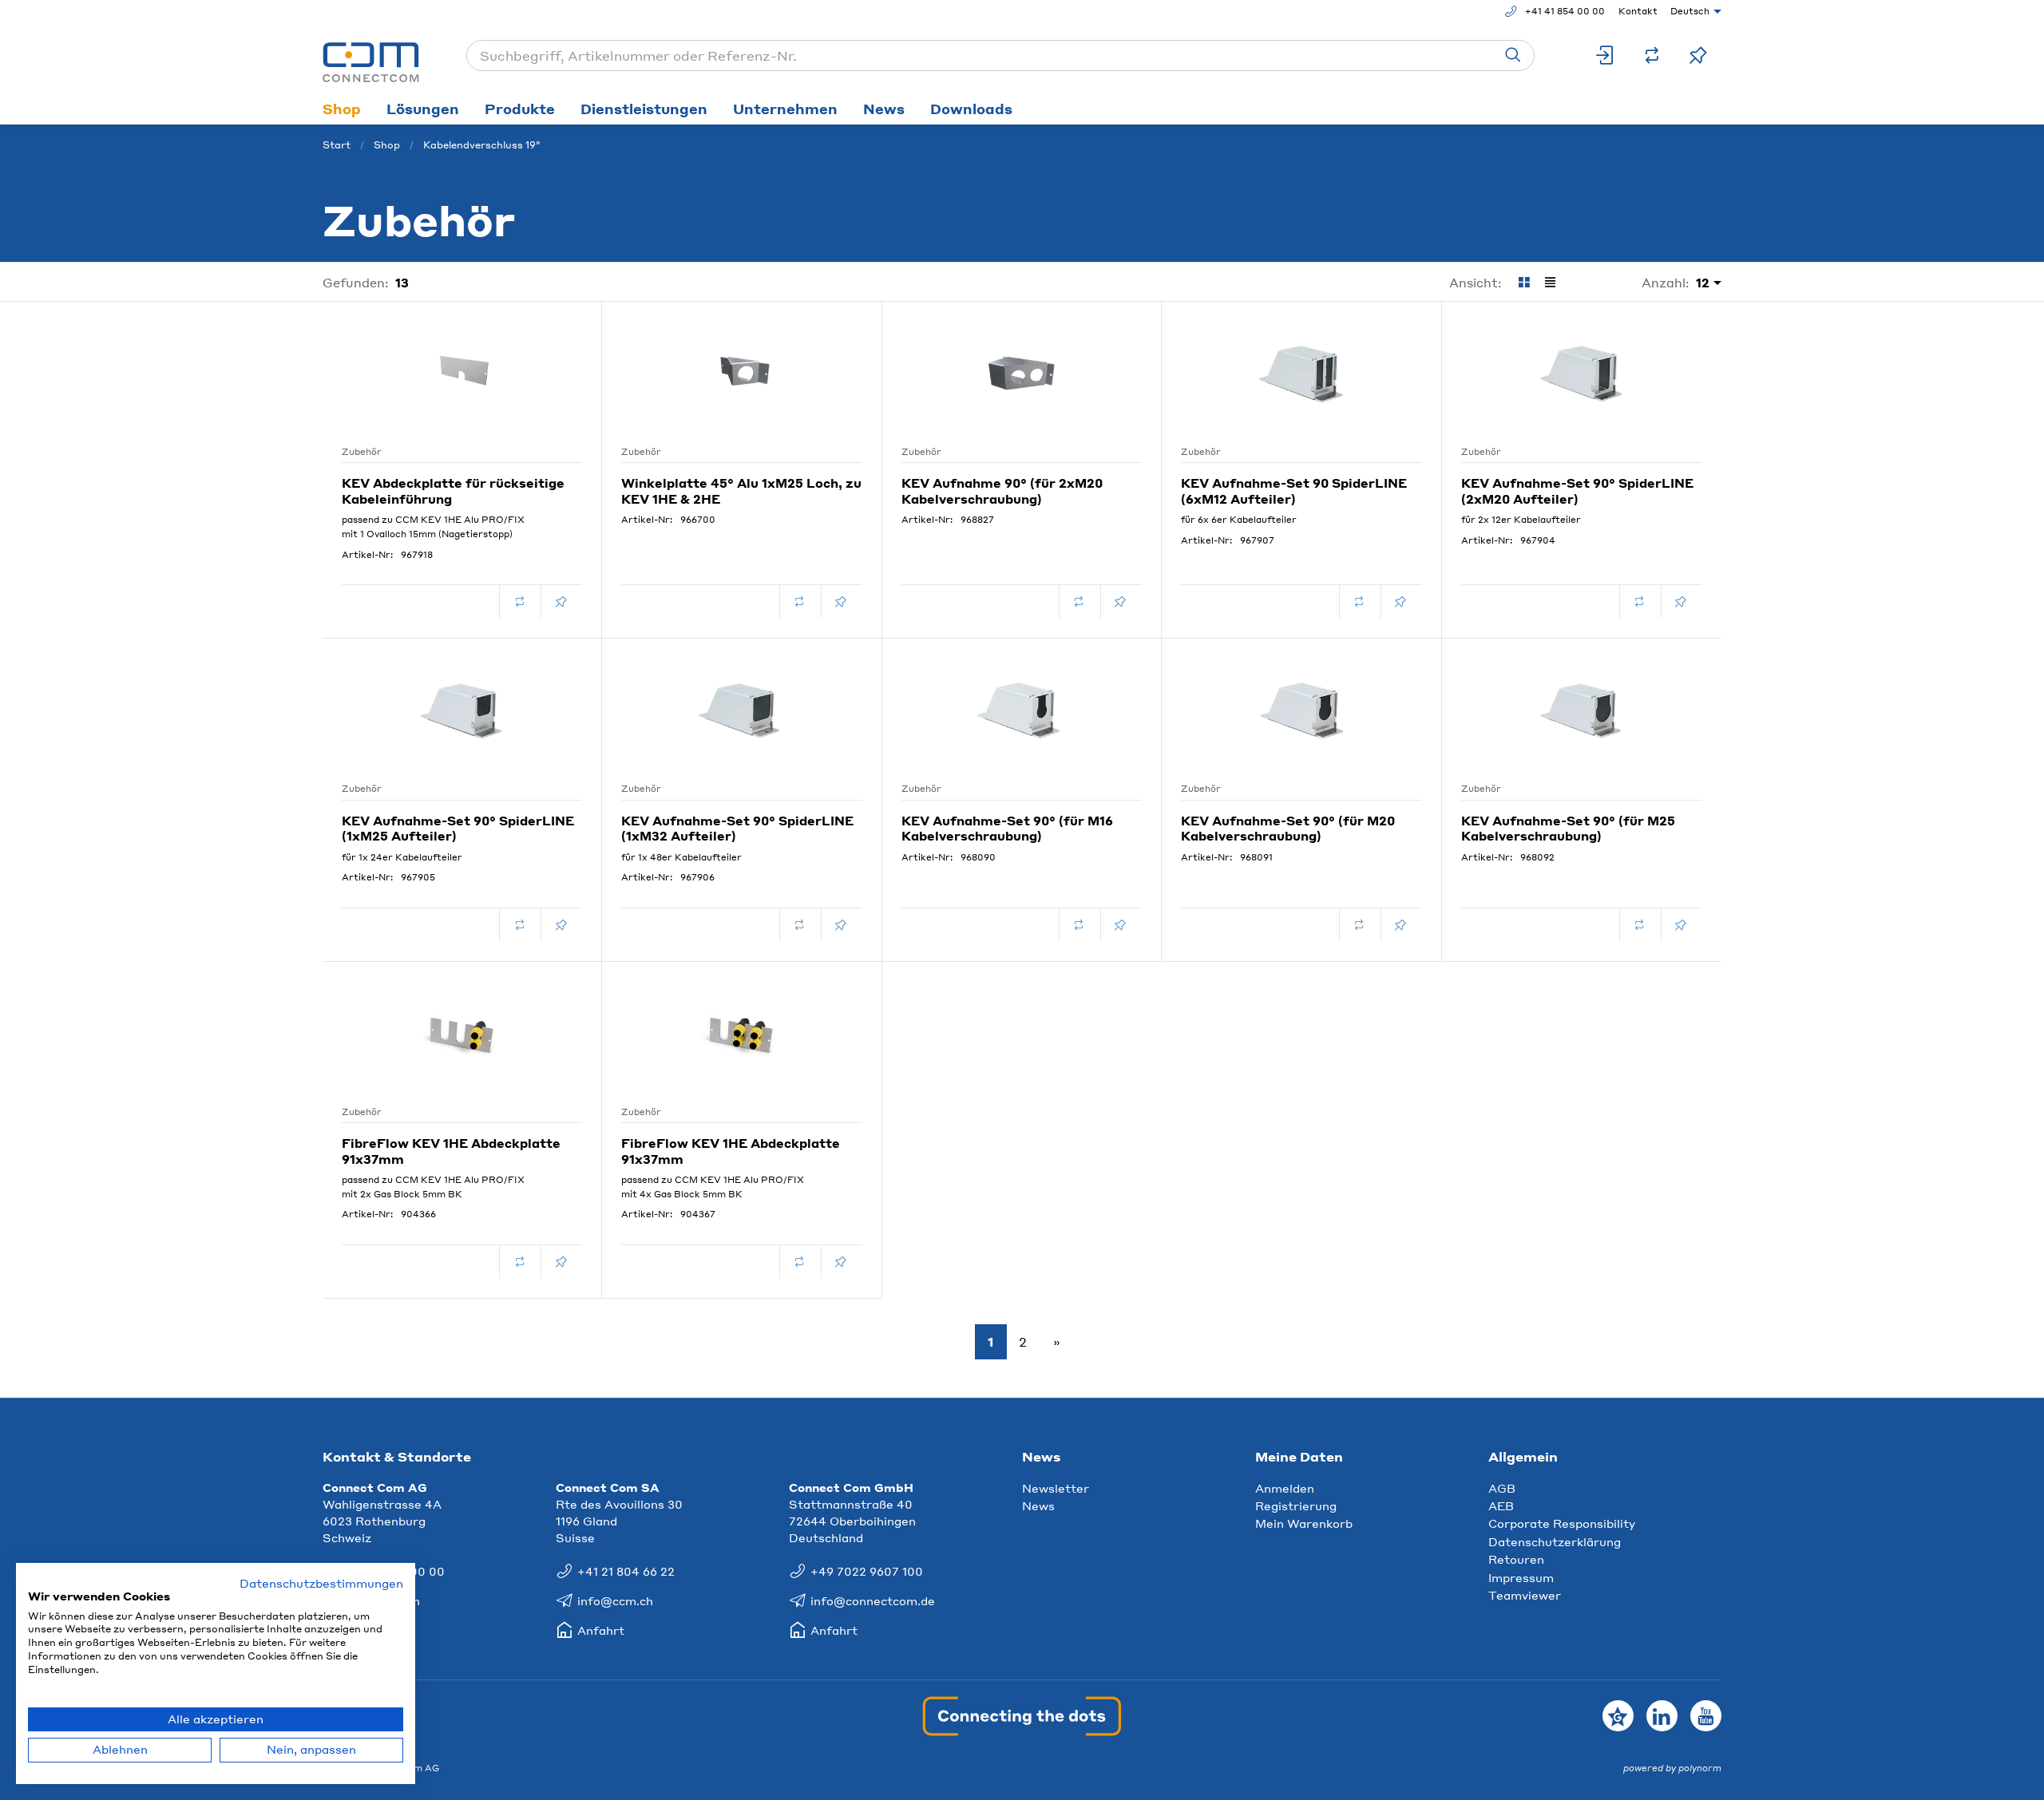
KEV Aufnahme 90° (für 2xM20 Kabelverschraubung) (1002, 491)
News (884, 109)
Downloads (971, 109)
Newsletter (1056, 1488)
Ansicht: (1476, 283)
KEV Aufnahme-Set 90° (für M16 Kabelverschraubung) (1007, 829)
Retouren (1516, 1559)
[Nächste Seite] (1054, 1342)
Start (337, 145)
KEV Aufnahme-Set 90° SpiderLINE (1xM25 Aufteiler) (458, 829)
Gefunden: (356, 282)
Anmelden (1285, 1488)
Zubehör (362, 452)
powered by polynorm (1672, 1768)
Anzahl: (1666, 282)
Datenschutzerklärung (1555, 1541)
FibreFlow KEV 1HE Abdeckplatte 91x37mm (451, 1151)
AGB (1502, 1488)
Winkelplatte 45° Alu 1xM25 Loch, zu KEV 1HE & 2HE (741, 491)
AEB (1501, 1505)
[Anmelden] (1606, 55)
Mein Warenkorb (1304, 1523)
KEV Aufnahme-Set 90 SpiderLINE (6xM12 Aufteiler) (1294, 491)
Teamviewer (1525, 1595)
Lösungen (423, 109)
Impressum (1521, 1577)
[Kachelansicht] (1524, 283)
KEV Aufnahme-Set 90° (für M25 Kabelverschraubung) (1568, 829)
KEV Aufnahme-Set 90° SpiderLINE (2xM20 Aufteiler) (1577, 491)
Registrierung (1296, 1505)
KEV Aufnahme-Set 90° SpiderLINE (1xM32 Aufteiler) (737, 829)
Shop (342, 109)
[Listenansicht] (1550, 283)
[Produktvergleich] (1652, 55)
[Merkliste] (1698, 55)
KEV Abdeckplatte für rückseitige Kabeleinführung (453, 491)
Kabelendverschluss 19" (482, 145)
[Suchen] (1513, 55)
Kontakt (1638, 11)
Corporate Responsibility (1562, 1523)
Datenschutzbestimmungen (321, 1583)
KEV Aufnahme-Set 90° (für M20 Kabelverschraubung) (1288, 829)
